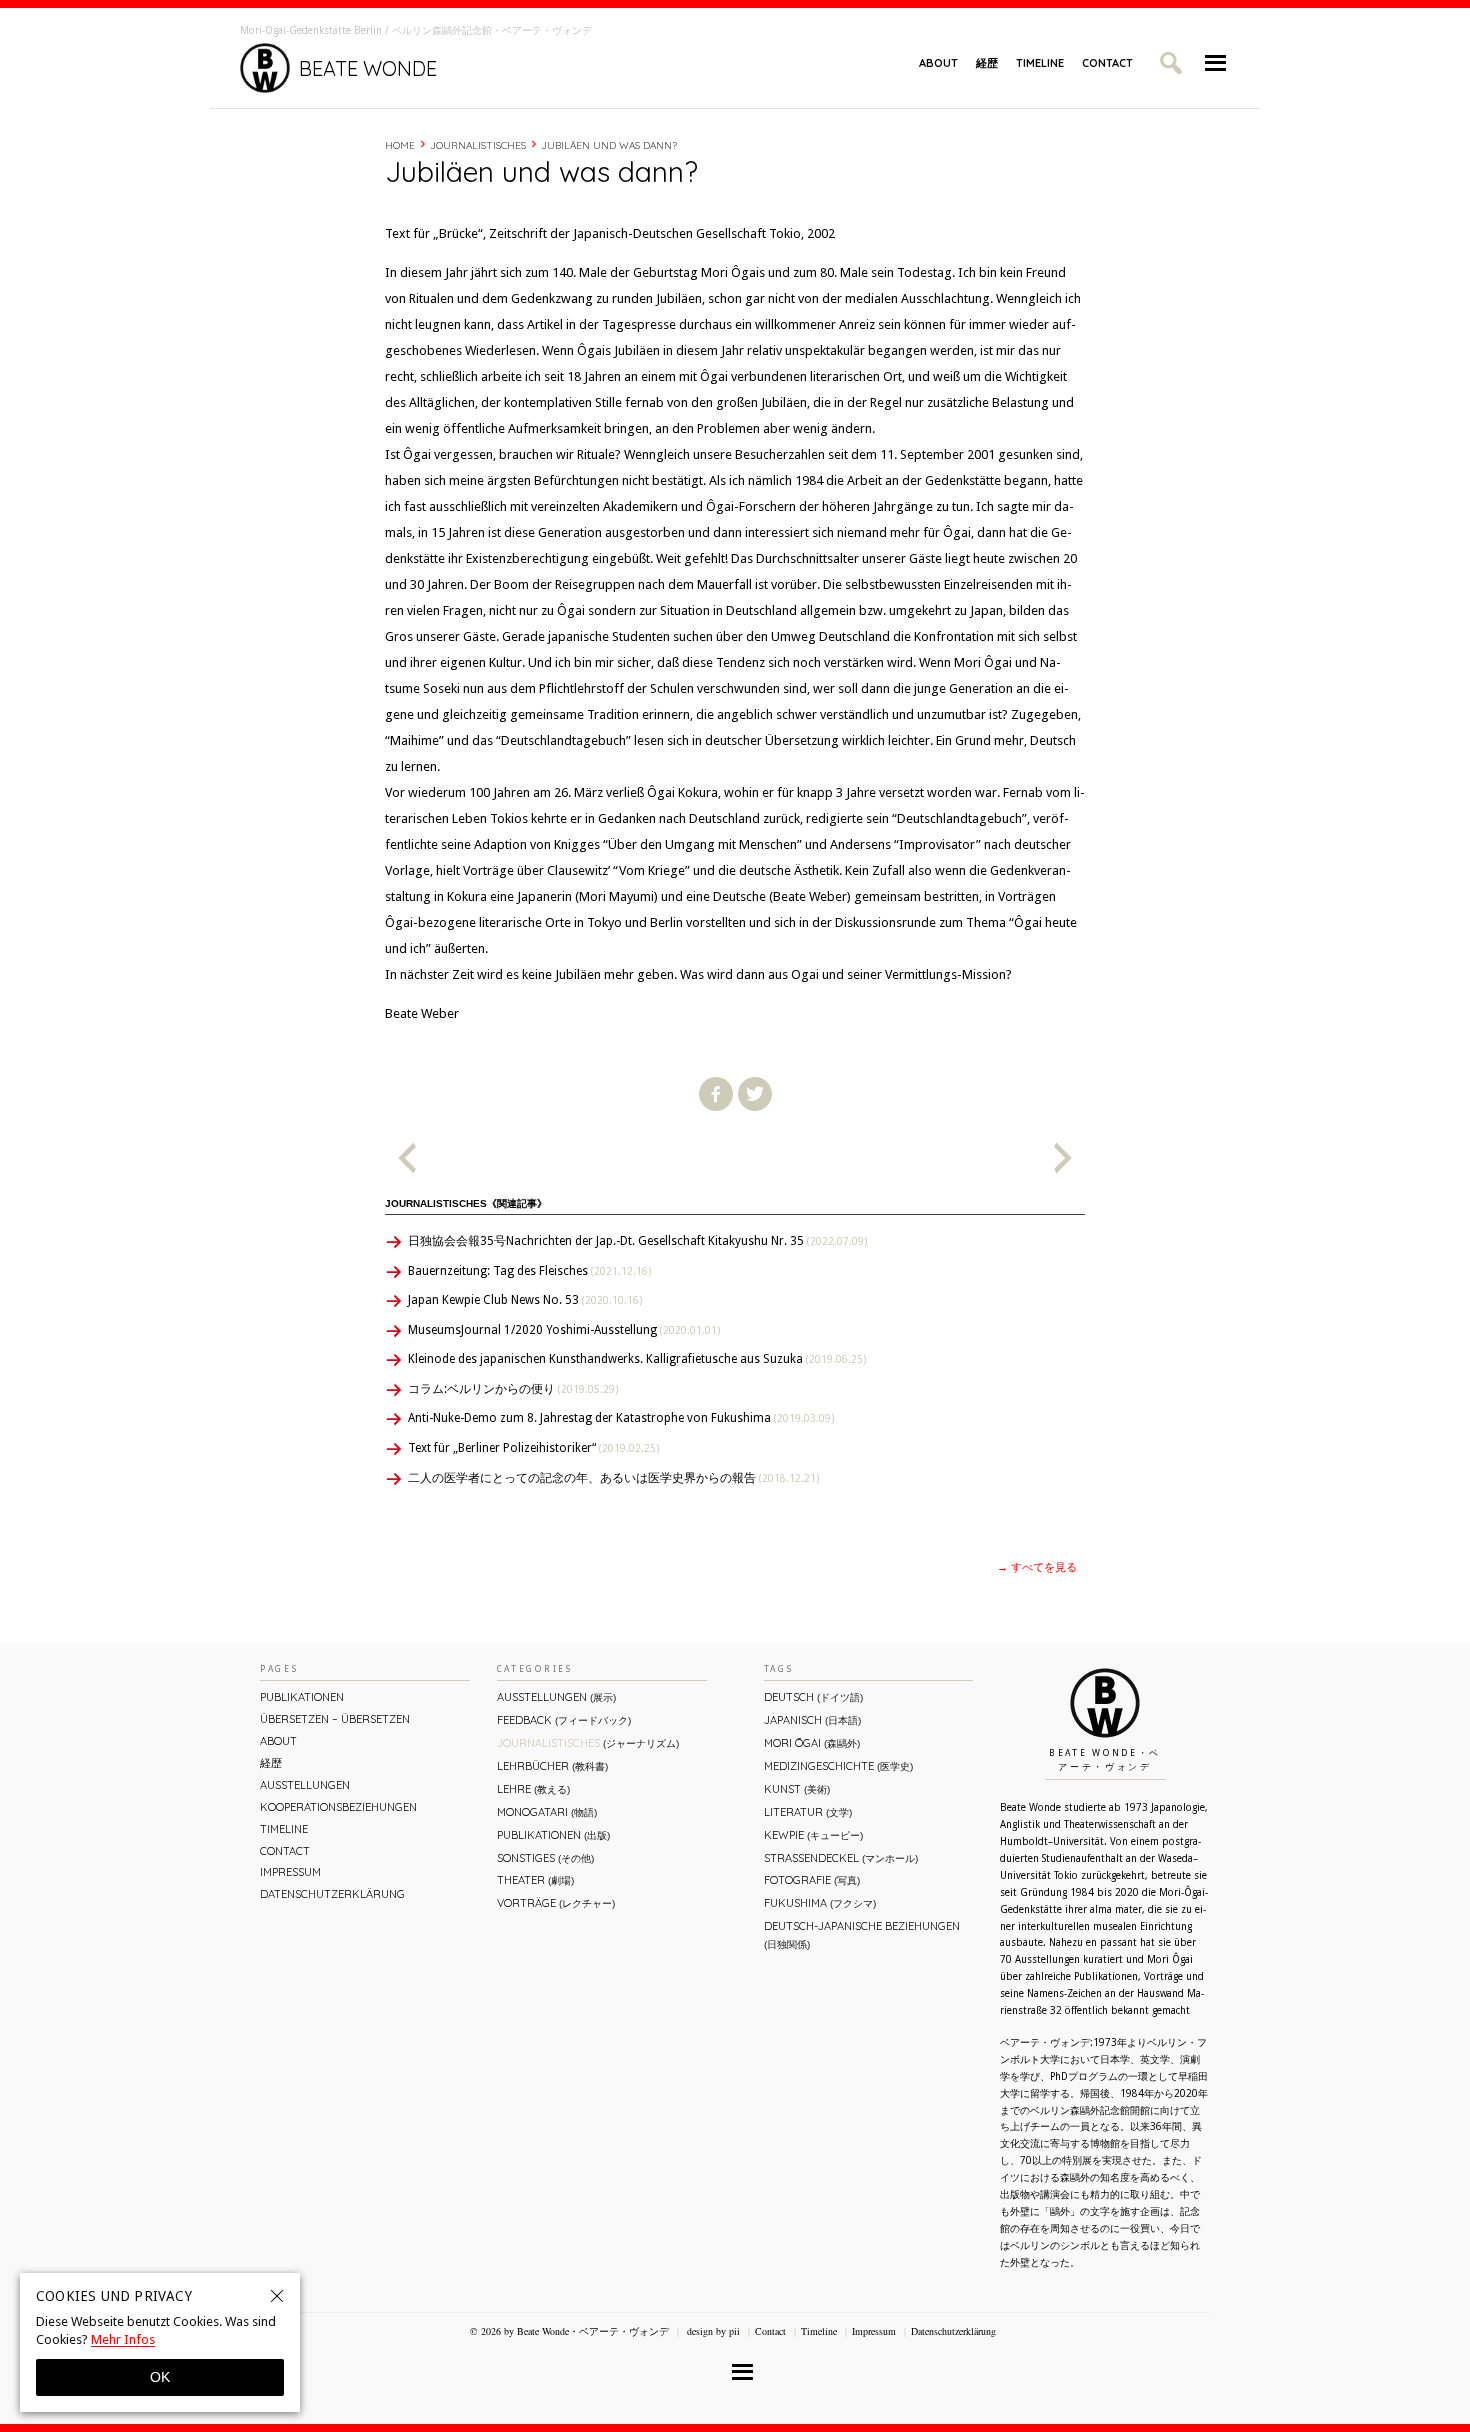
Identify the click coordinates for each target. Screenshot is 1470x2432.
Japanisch (812, 1720)
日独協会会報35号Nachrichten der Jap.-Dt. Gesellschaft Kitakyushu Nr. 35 (637, 1241)
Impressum (290, 1872)
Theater (535, 1880)
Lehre (533, 1789)
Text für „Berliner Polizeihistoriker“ (533, 1448)
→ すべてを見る (1037, 1567)
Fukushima (820, 1903)
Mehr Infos (123, 2339)
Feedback (564, 1720)
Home (400, 145)
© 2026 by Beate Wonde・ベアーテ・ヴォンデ (569, 2331)
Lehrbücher (552, 1766)
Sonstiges (545, 1858)
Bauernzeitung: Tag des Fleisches (529, 1271)
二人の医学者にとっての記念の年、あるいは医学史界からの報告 (613, 1478)
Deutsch (813, 1697)
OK (160, 2377)
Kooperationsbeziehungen (338, 1807)
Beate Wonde (368, 68)
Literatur (808, 1812)
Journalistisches (478, 145)
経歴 (987, 63)
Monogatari (547, 1812)
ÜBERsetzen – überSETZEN (335, 1719)
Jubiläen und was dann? (609, 145)
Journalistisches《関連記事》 (466, 1203)
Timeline (1040, 63)
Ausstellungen (305, 1785)
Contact (1107, 63)
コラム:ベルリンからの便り (513, 1389)
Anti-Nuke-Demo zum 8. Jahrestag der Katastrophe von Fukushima (621, 1418)
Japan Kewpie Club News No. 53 (525, 1300)
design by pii (712, 2331)
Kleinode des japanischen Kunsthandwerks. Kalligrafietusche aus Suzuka (637, 1359)
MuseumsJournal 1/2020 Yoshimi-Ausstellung (564, 1330)
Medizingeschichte (838, 1766)
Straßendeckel (841, 1858)
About (938, 63)
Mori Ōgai (812, 1743)
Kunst (797, 1789)
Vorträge (556, 1903)
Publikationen (302, 1697)
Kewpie (813, 1835)
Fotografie (812, 1880)
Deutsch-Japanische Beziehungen (862, 1934)
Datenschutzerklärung (332, 1894)
